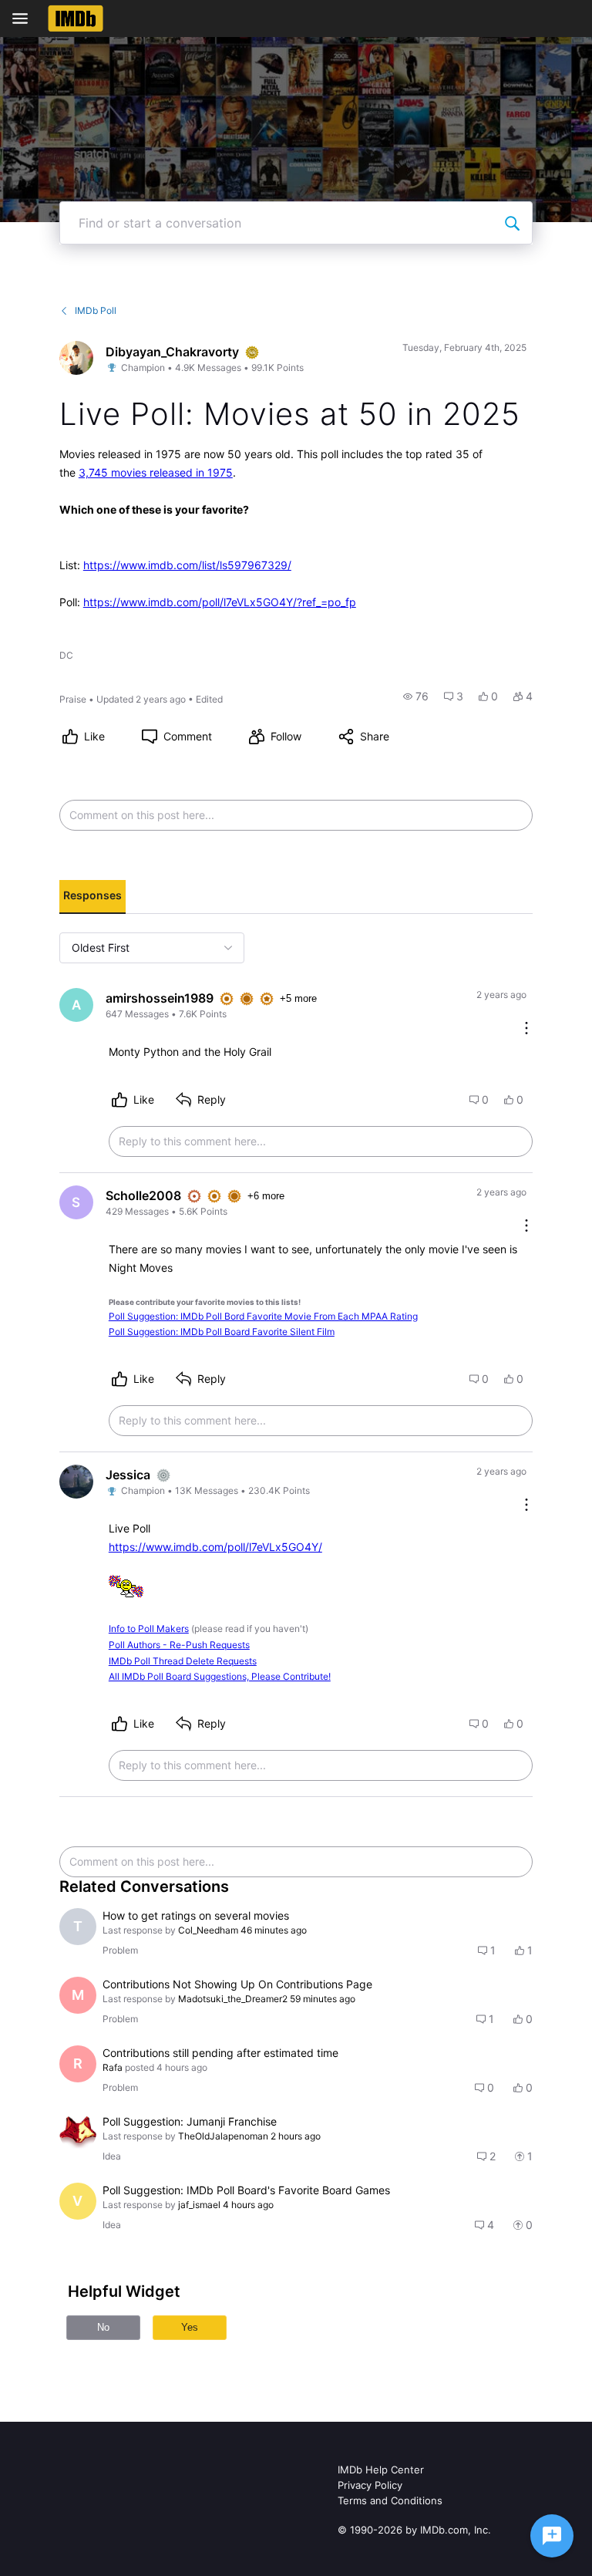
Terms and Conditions (390, 2500)
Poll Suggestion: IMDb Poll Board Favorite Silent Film (222, 1332)
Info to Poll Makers (149, 1629)
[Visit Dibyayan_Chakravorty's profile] (76, 358)
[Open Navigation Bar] (25, 19)
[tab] (92, 897)
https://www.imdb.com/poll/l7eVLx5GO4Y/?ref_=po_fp (220, 602)
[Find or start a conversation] (512, 223)
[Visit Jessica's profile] (76, 1482)
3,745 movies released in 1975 (156, 472)
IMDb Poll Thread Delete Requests (183, 1661)
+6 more (266, 1196)
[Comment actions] (526, 1029)
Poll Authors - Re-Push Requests (179, 1645)
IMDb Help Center (381, 2470)
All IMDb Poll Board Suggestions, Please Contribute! (220, 1676)
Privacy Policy (370, 2485)
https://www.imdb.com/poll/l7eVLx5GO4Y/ (215, 1547)
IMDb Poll (96, 310)
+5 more (298, 998)
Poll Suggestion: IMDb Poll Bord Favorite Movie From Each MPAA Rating (263, 1316)
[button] (416, 696)
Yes (190, 2327)
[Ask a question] (552, 2536)
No (103, 2327)
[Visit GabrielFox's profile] (78, 2133)
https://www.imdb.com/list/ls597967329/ (187, 565)
